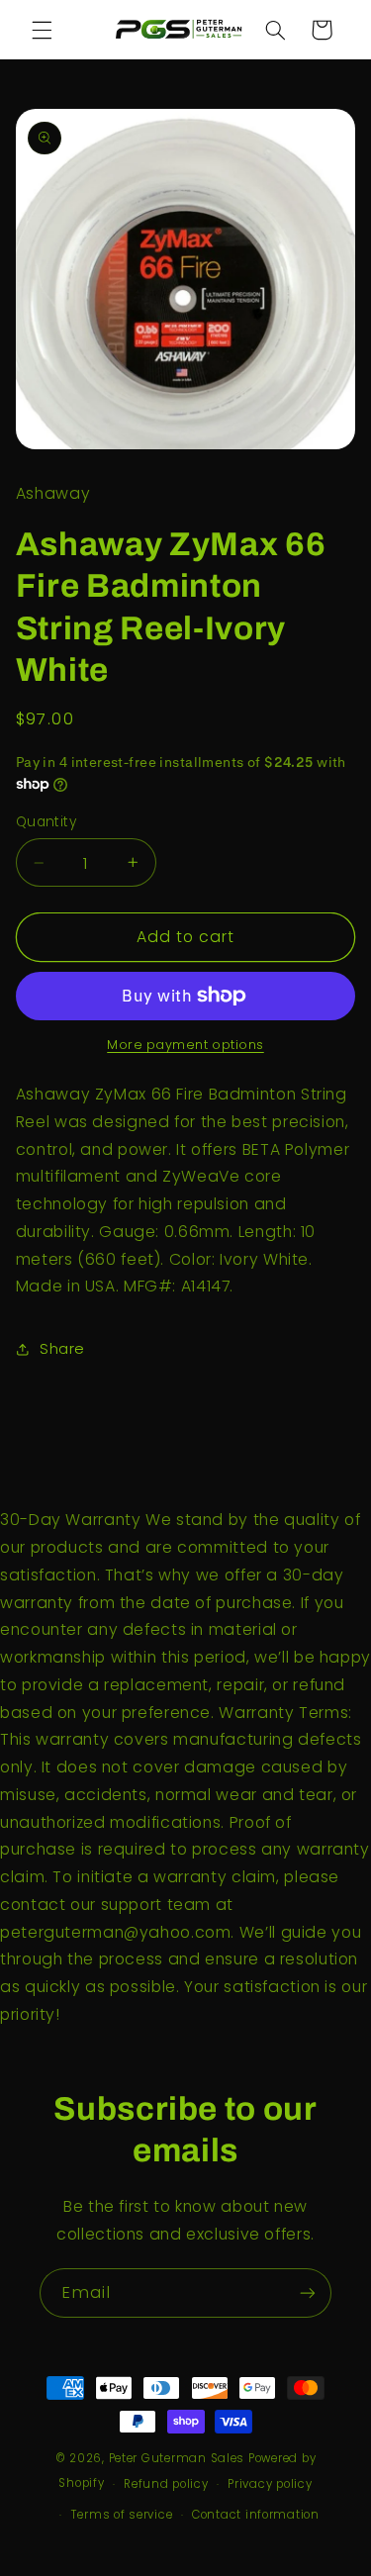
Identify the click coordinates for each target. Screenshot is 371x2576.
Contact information (256, 2515)
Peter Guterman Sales (177, 2458)
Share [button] (62, 1349)
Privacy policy (270, 2484)
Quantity (46, 822)
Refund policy (166, 2484)
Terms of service (122, 2515)
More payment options (185, 1045)
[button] (42, 30)
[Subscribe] (308, 2292)
